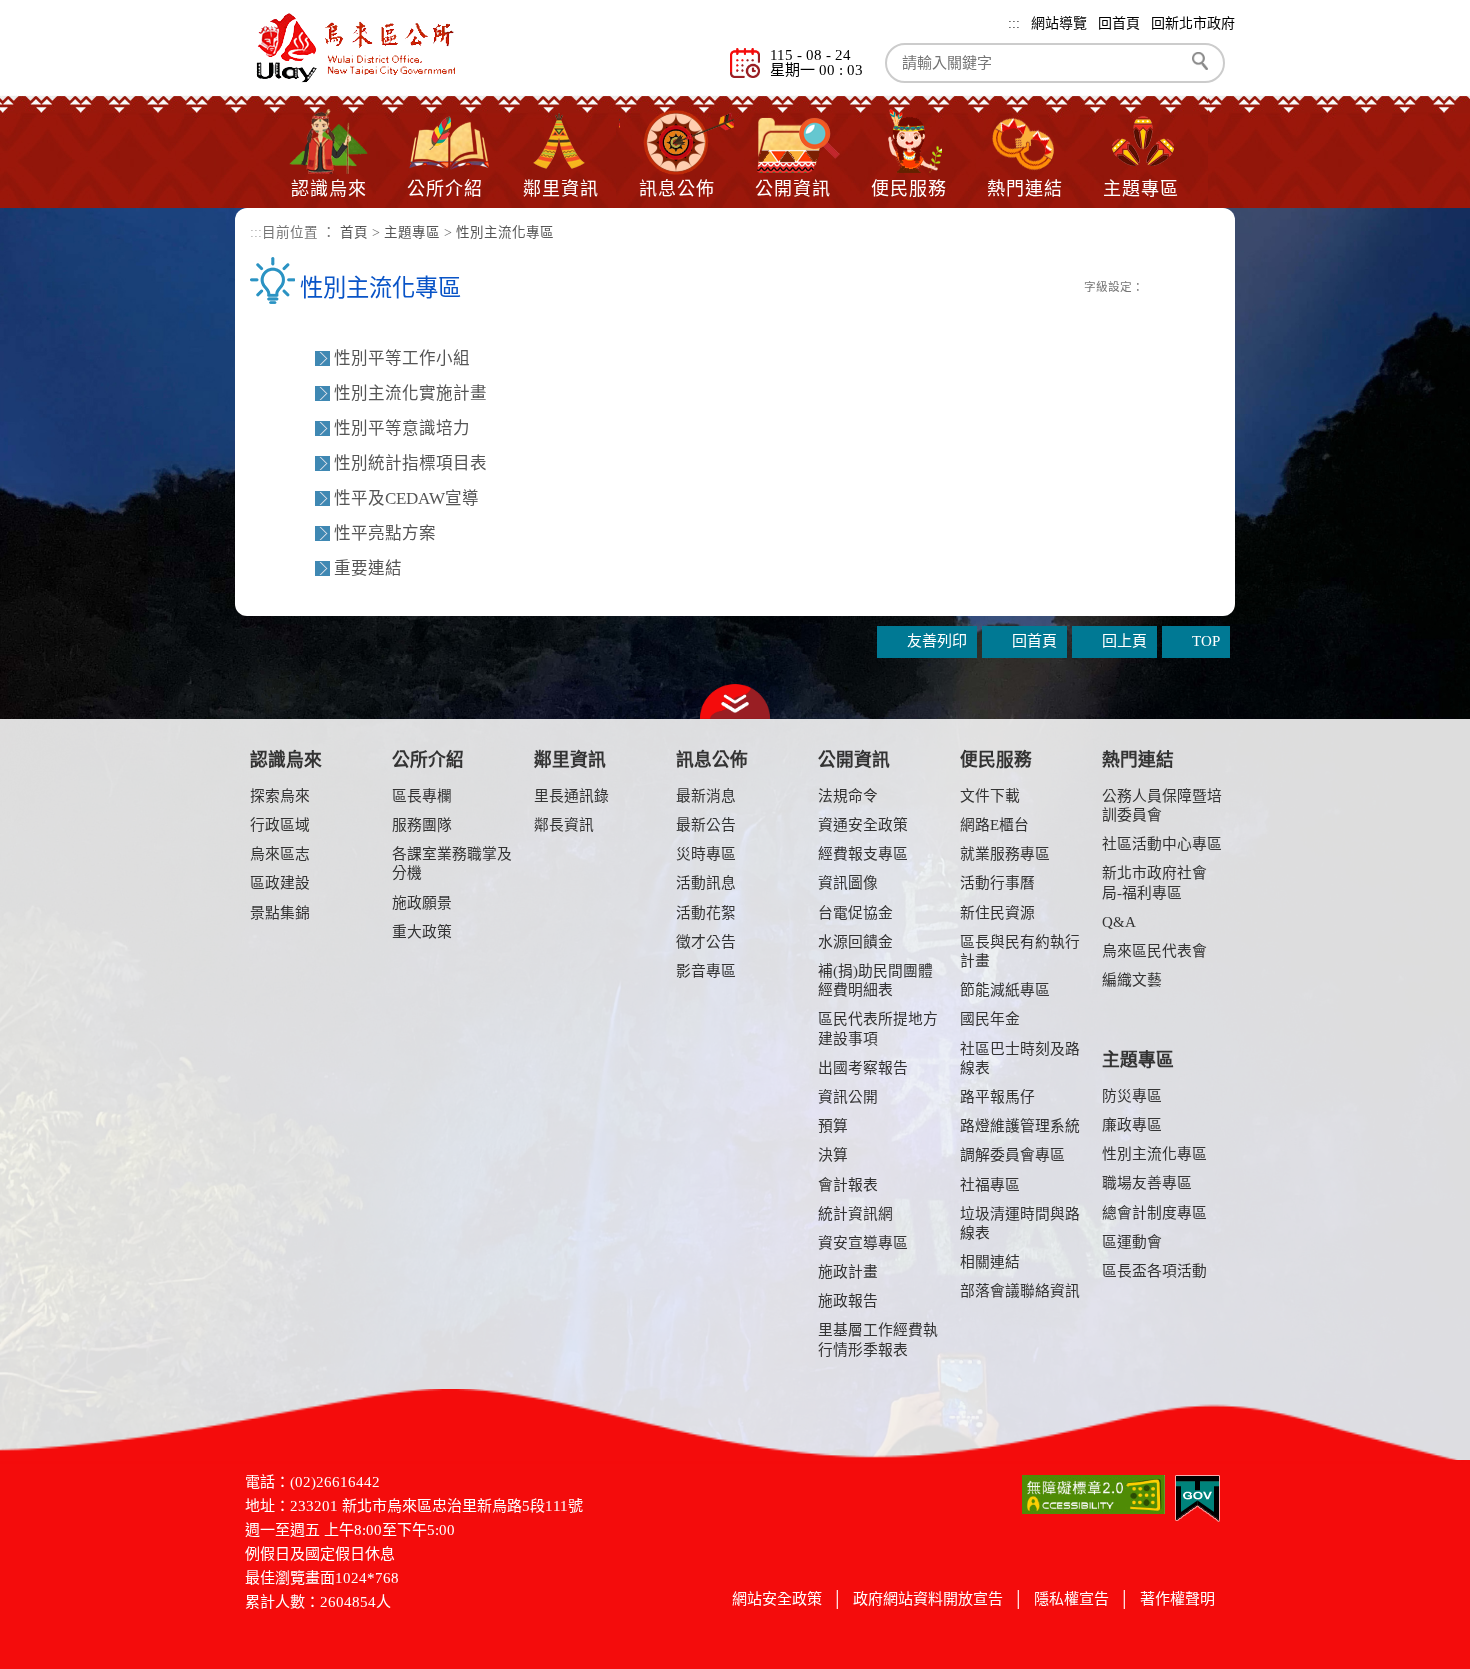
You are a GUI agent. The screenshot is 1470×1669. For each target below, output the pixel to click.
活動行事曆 (997, 883)
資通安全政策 (863, 825)
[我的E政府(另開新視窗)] (1197, 1497)
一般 (1179, 286)
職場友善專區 (1147, 1183)
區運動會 (1132, 1242)
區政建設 (280, 883)
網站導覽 (1059, 23)
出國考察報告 (863, 1068)
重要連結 (368, 568)
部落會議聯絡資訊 (1020, 1291)
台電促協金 (855, 913)
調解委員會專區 (1012, 1155)
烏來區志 (280, 854)
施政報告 (848, 1301)
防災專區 (1132, 1096)
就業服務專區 (1005, 854)
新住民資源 (997, 913)
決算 (833, 1155)
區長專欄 (422, 796)
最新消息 (706, 796)
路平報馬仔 (997, 1097)
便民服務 (909, 189)
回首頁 (1119, 23)
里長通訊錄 (571, 796)
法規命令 (848, 796)
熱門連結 (1025, 189)
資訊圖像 (848, 883)
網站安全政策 (777, 1599)
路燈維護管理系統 (1020, 1126)
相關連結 (990, 1262)
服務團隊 (422, 825)
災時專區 (706, 854)
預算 (833, 1126)
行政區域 (280, 825)
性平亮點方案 (385, 533)
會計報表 (848, 1185)
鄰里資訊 (561, 189)
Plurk (1029, 285)
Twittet (1050, 285)
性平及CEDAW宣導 (406, 498)
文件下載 (990, 796)
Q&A (1119, 922)
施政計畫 (848, 1272)
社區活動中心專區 (1162, 844)
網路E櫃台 (994, 825)
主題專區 (1141, 189)
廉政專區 (1132, 1125)
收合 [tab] (735, 701)
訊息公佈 (677, 189)
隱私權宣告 (1071, 1599)
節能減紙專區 (1005, 990)
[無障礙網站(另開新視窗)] (1093, 1493)
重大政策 (422, 932)
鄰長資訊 (564, 825)
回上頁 (1124, 641)
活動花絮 (706, 913)
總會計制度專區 (1154, 1213)
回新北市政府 (1193, 23)
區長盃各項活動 (1154, 1271)
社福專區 (990, 1185)
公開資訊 (793, 189)
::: (1014, 23)
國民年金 (990, 1019)
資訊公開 (848, 1097)
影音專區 (706, 971)
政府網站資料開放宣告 (928, 1599)
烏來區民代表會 (1154, 951)
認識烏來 (329, 189)
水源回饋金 (855, 942)
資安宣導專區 (863, 1243)
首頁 (354, 232)
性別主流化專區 (505, 232)
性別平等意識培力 (402, 428)
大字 (1201, 286)
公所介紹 (445, 189)
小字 (1157, 286)
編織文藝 (1132, 980)
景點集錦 (280, 913)
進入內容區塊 (45, 10)
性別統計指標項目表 (410, 463)
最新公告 (706, 825)
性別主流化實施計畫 (410, 393)
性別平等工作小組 (402, 358)
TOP (1206, 641)
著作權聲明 (1177, 1599)
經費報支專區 (863, 854)
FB (1008, 285)
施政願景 (422, 903)
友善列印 (1071, 285)
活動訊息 (706, 883)
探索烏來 (280, 796)
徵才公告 (706, 942)
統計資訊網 (855, 1214)
